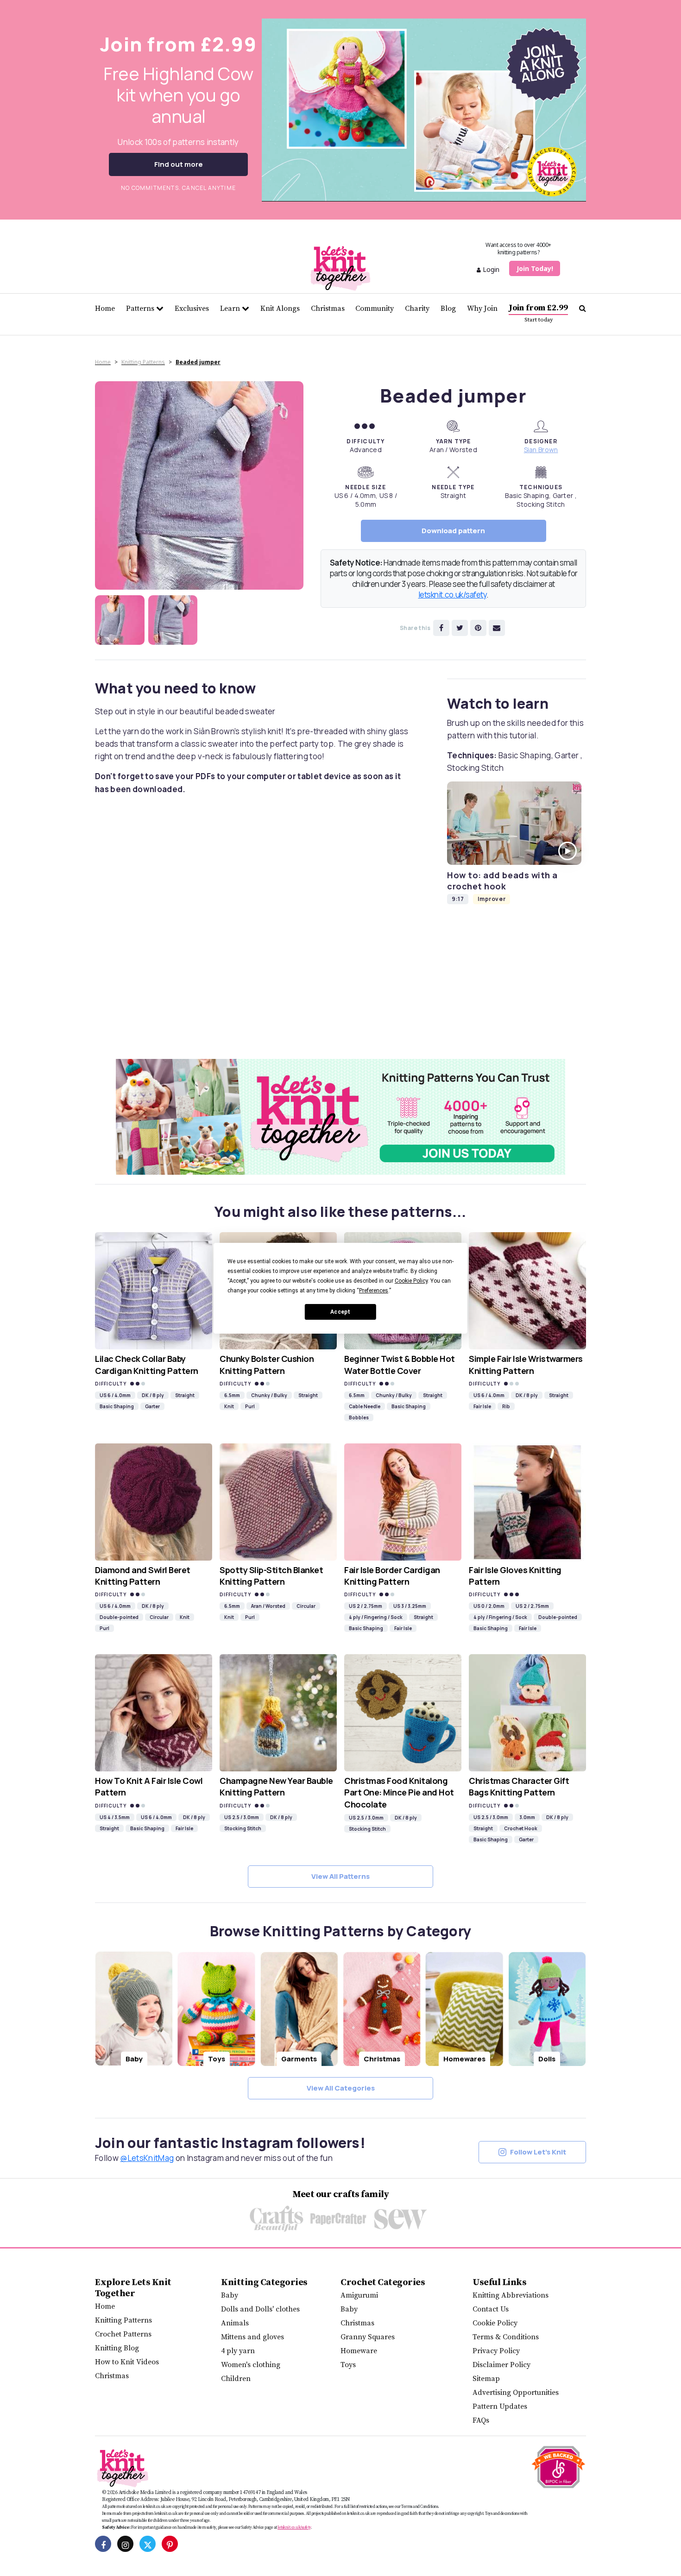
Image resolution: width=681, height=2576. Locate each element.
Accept (340, 1311)
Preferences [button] (374, 1291)
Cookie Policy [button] (411, 1281)
